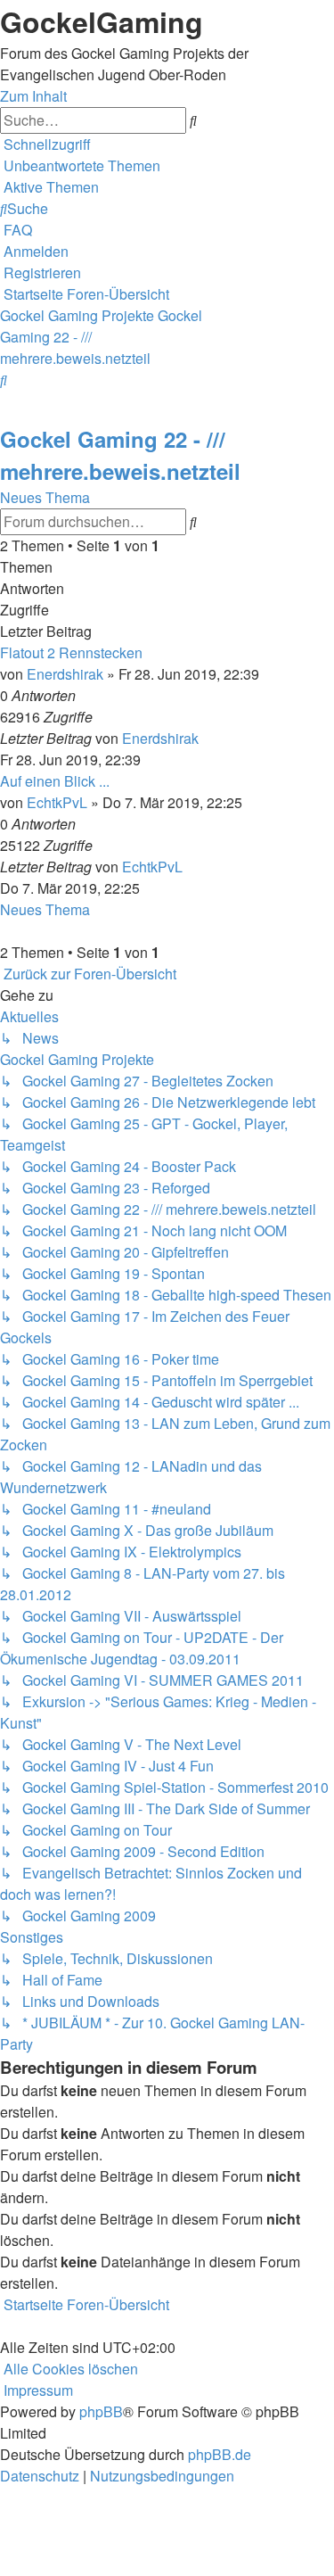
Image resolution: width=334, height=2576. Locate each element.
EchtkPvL (57, 802)
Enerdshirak (65, 674)
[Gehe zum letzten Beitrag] (204, 738)
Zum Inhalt (33, 96)
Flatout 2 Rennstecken (71, 652)
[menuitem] (80, 165)
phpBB (101, 2411)
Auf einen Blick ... (55, 781)
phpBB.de (220, 2454)
